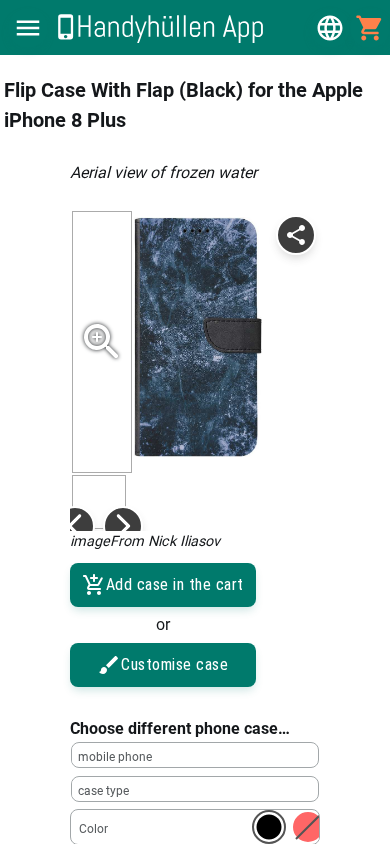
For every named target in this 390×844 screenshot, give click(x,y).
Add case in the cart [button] (175, 584)
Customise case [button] (174, 664)
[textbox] (195, 755)
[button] (28, 28)
